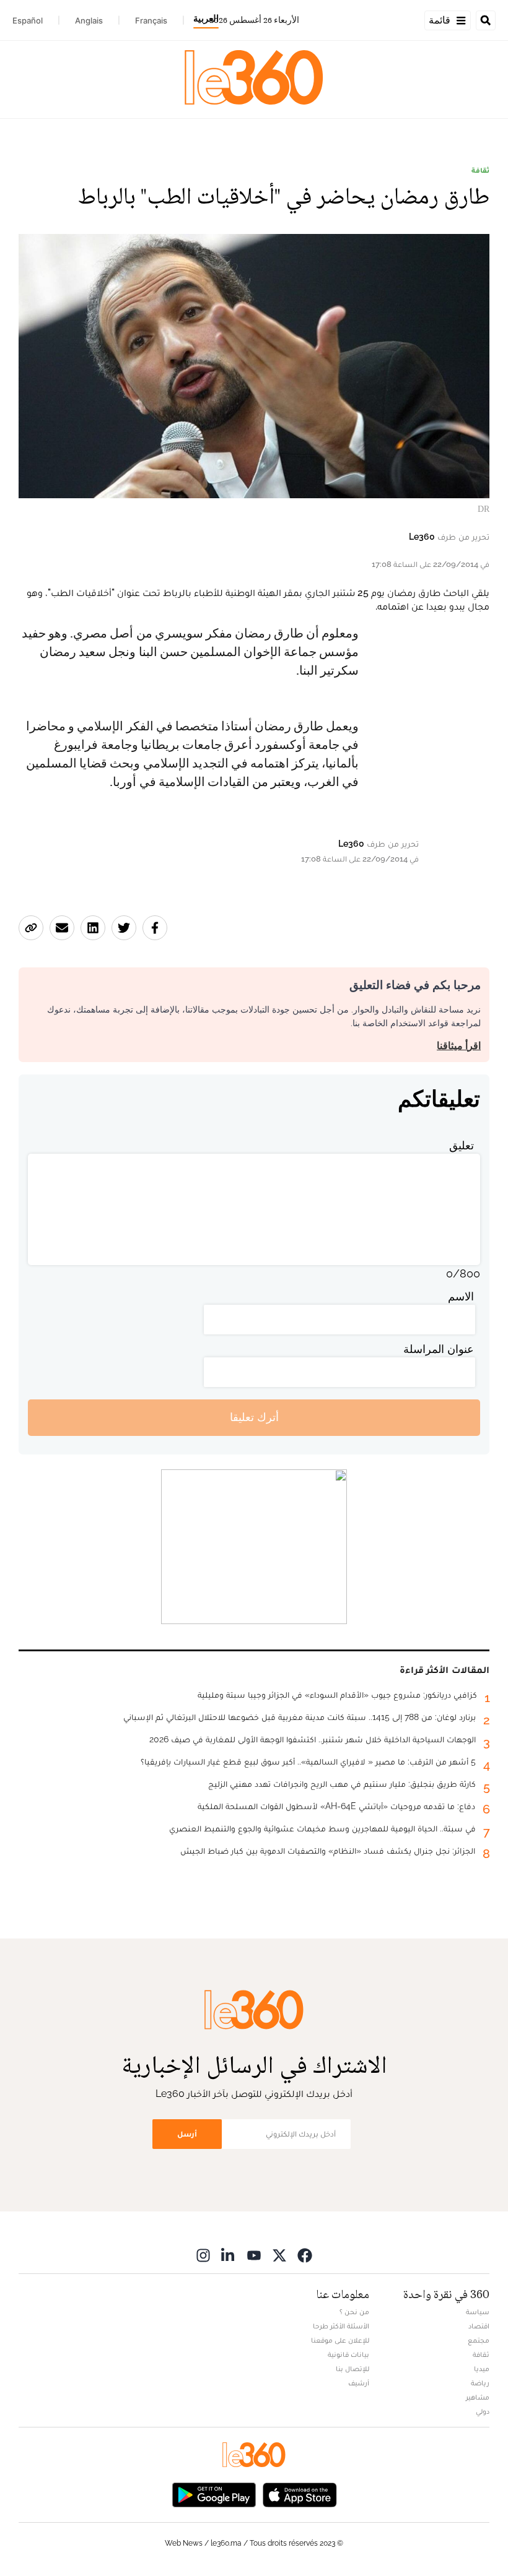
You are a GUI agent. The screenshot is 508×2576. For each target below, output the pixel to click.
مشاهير (478, 2397)
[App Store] (300, 2494)
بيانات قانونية (348, 2354)
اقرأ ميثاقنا (459, 1046)
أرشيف (359, 2383)
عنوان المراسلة (439, 1349)
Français (151, 20)
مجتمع (479, 2340)
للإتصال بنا (353, 2369)
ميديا (482, 2369)
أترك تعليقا (254, 1417)
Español (28, 20)
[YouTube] (254, 2255)
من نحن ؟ (354, 2312)
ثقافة (480, 170)
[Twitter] (279, 2255)
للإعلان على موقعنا (340, 2340)
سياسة (478, 2312)
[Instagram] (203, 2255)
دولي (483, 2411)
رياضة (480, 2383)
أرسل (187, 2134)
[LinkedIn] (229, 2255)
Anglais (89, 20)
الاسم (461, 1296)
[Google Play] (214, 2494)
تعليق (462, 1145)
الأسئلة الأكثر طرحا (341, 2326)
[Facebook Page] (305, 2255)
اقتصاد (479, 2326)
